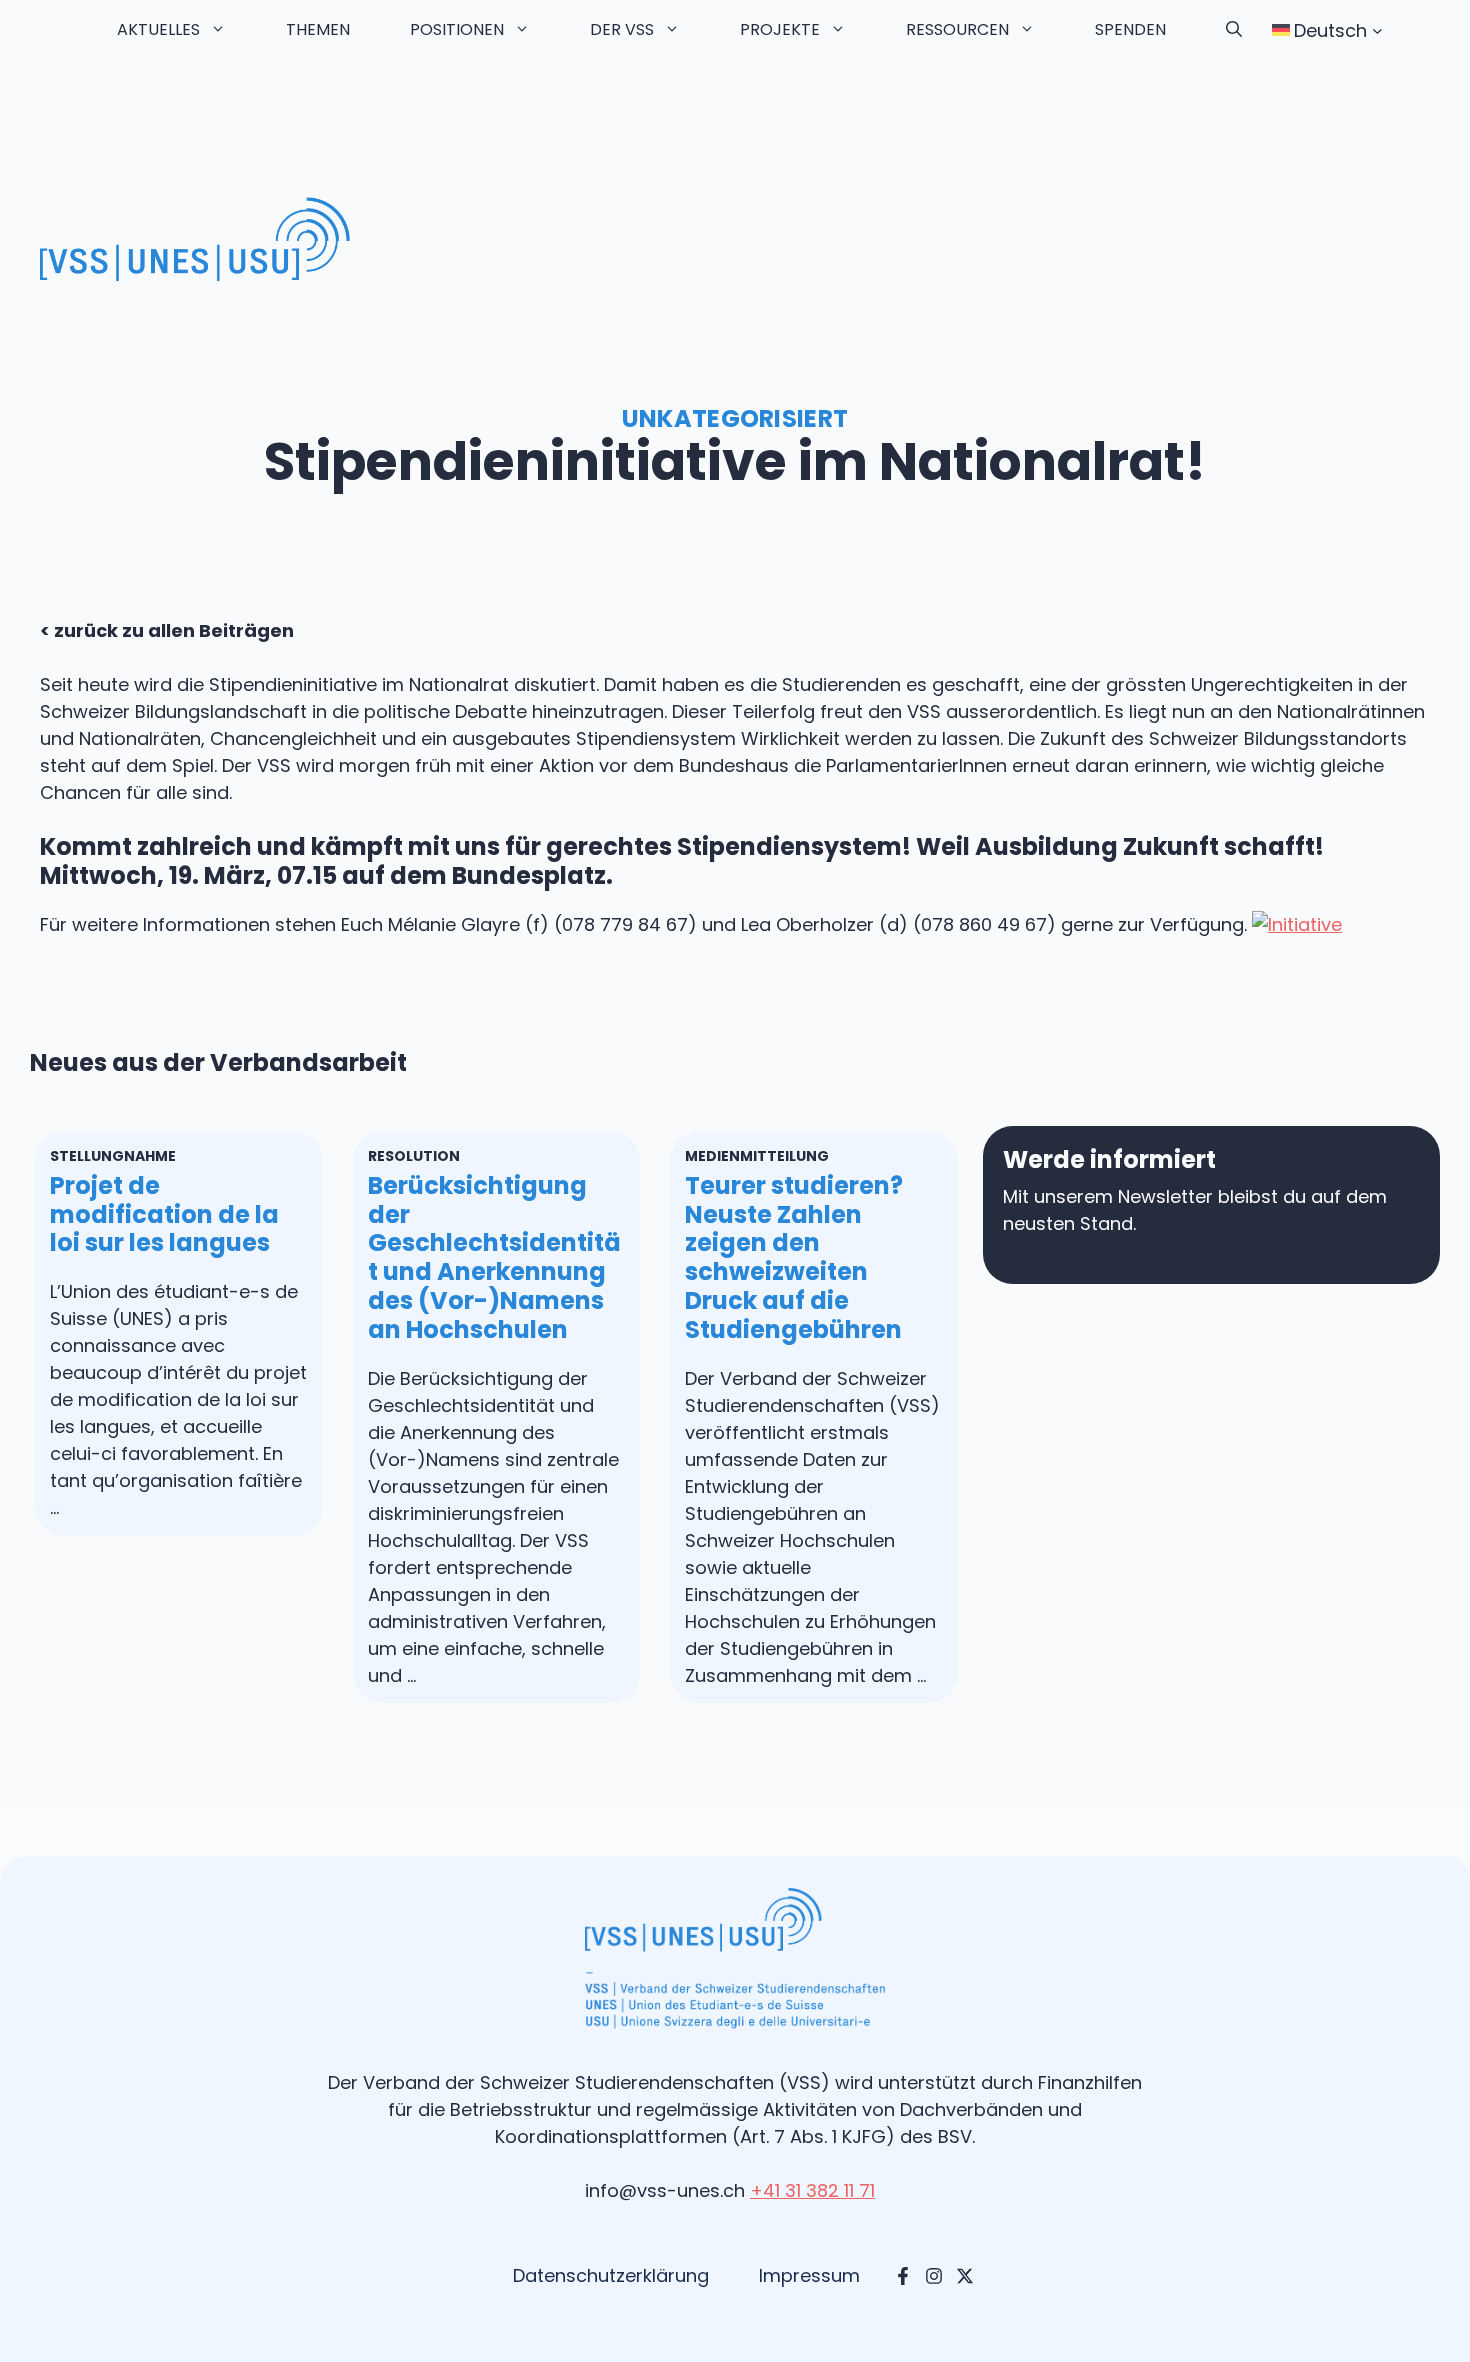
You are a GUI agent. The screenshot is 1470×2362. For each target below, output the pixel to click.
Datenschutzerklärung (611, 2275)
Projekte (780, 29)
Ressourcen (957, 29)
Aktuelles (158, 29)
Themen (318, 29)
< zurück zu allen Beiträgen (167, 630)
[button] (1234, 30)
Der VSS (622, 29)
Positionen (457, 29)
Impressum (809, 2275)
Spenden (1130, 29)
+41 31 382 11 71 (812, 2190)
